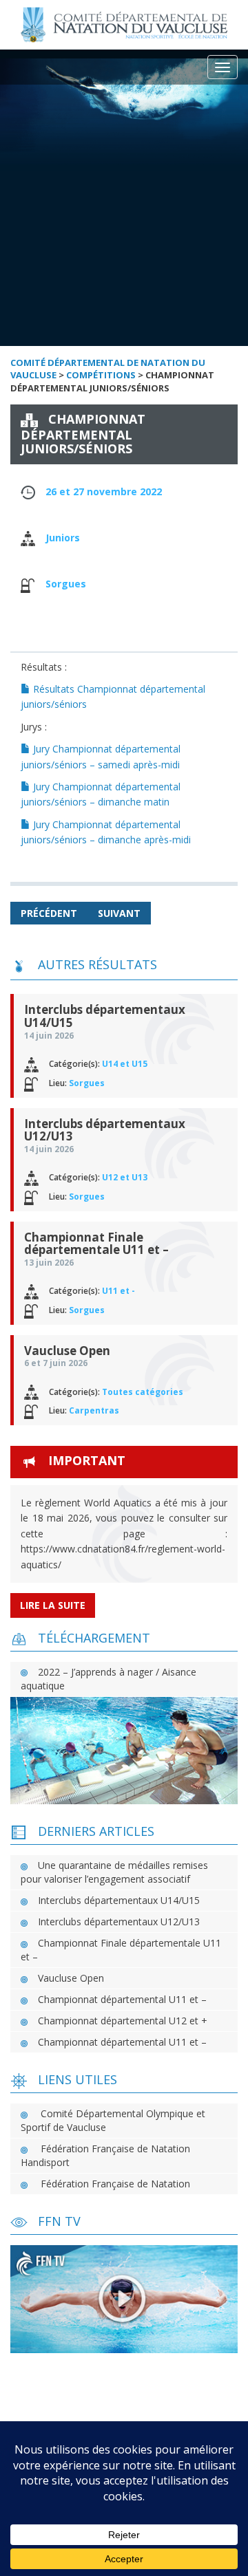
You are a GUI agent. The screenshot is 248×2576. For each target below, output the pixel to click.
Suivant (119, 913)
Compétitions (101, 375)
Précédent (49, 913)
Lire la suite (53, 1605)
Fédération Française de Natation (115, 2184)
